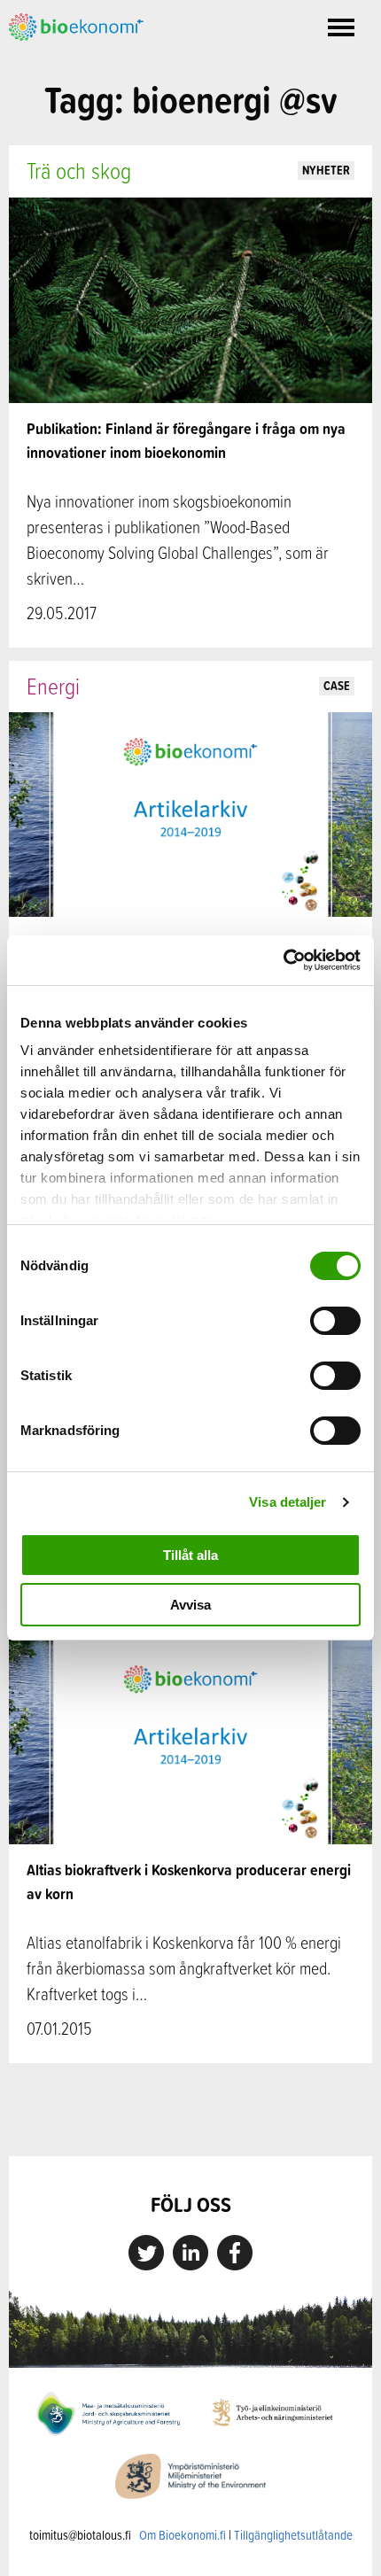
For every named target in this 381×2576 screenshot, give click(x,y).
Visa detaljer (288, 1502)
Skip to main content (70, 60)
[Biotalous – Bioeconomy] (76, 26)
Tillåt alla (190, 1555)
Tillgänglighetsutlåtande (293, 2535)
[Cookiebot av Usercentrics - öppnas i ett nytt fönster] (283, 960)
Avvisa (190, 1605)
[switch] (335, 1321)
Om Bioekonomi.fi (183, 2535)
